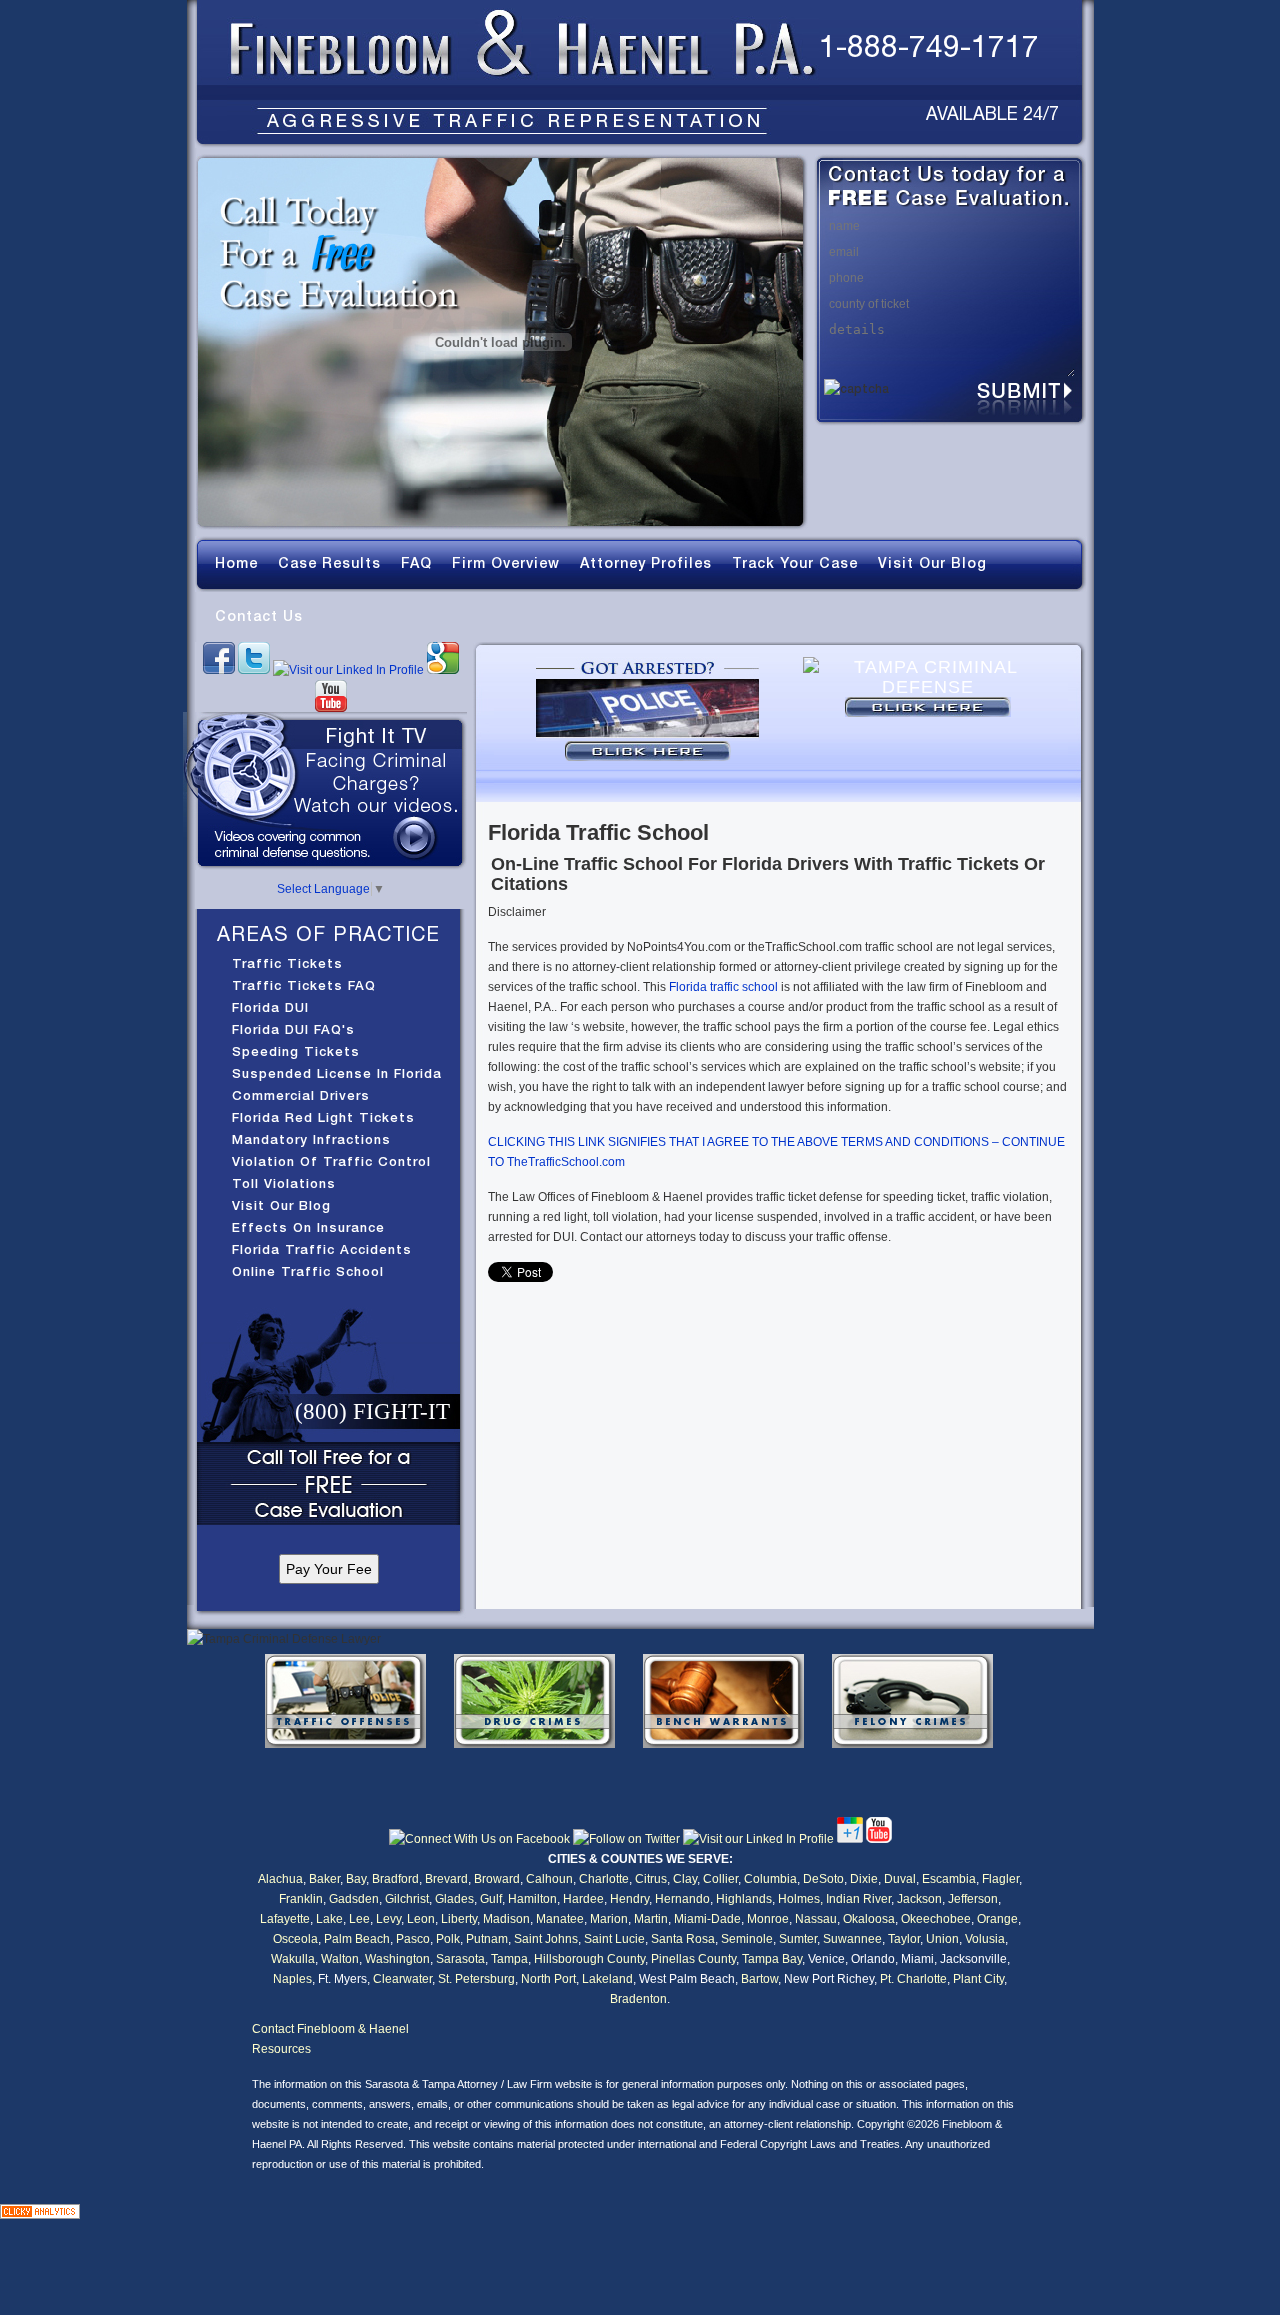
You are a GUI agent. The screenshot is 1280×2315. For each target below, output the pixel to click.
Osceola (295, 1939)
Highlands (744, 1899)
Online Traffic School (308, 1271)
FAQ (416, 563)
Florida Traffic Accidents (322, 1249)
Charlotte (604, 1879)
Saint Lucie (614, 1939)
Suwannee (852, 1939)
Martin (651, 1919)
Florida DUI (270, 1007)
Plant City (978, 1979)
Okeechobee (936, 1919)
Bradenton (638, 1999)
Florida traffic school (723, 987)
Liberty (459, 1919)
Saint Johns (546, 1939)
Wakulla (293, 1959)
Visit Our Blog (932, 563)
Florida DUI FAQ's (293, 1029)
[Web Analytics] (40, 2215)
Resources (281, 2049)
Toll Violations (284, 1183)
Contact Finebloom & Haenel (330, 2029)
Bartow (759, 1979)
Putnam (487, 1939)
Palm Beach (357, 1939)
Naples (292, 1979)
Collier (720, 1879)
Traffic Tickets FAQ (304, 985)
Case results (329, 563)
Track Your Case (795, 563)
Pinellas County (693, 1959)
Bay (356, 1879)
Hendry (629, 1899)
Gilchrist (407, 1899)
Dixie (864, 1879)
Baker (324, 1879)
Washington (397, 1959)
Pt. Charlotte (913, 1979)
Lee (359, 1919)
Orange (997, 1919)
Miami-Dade (707, 1919)
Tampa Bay (772, 1959)
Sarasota (460, 1959)
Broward (497, 1879)
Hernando (682, 1899)
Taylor (904, 1939)
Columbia (770, 1879)
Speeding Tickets (296, 1051)
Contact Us (259, 616)
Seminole (747, 1939)
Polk (448, 1939)
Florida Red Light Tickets (323, 1117)
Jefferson (973, 1899)
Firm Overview (506, 563)
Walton (340, 1959)
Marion (609, 1919)
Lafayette (285, 1919)
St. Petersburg (476, 1979)
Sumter (798, 1939)
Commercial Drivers (301, 1095)
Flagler (1000, 1879)
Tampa (509, 1959)
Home (236, 563)
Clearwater (402, 1979)
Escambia (949, 1879)
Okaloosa (869, 1919)
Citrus (651, 1879)
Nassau (816, 1919)
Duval (900, 1879)
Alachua (280, 1879)
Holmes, (800, 1899)
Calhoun (549, 1879)
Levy (388, 1919)
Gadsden (354, 1899)
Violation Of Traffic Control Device (331, 1163)
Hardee (583, 1899)
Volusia (985, 1939)
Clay (685, 1879)
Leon (421, 1919)
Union (942, 1939)
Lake (329, 1919)
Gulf (491, 1899)
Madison (506, 1919)
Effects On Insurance (308, 1227)
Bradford (395, 1879)
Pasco (413, 1939)
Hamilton (532, 1899)
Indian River (858, 1899)
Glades (454, 1899)
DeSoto (823, 1879)
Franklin (301, 1899)
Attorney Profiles (646, 563)
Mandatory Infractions (311, 1139)
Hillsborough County (589, 1959)
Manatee (560, 1919)
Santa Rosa (683, 1939)
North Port (548, 1979)
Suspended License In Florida (337, 1073)
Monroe (768, 1919)
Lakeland (607, 1979)
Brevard (446, 1879)
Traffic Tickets (287, 963)
